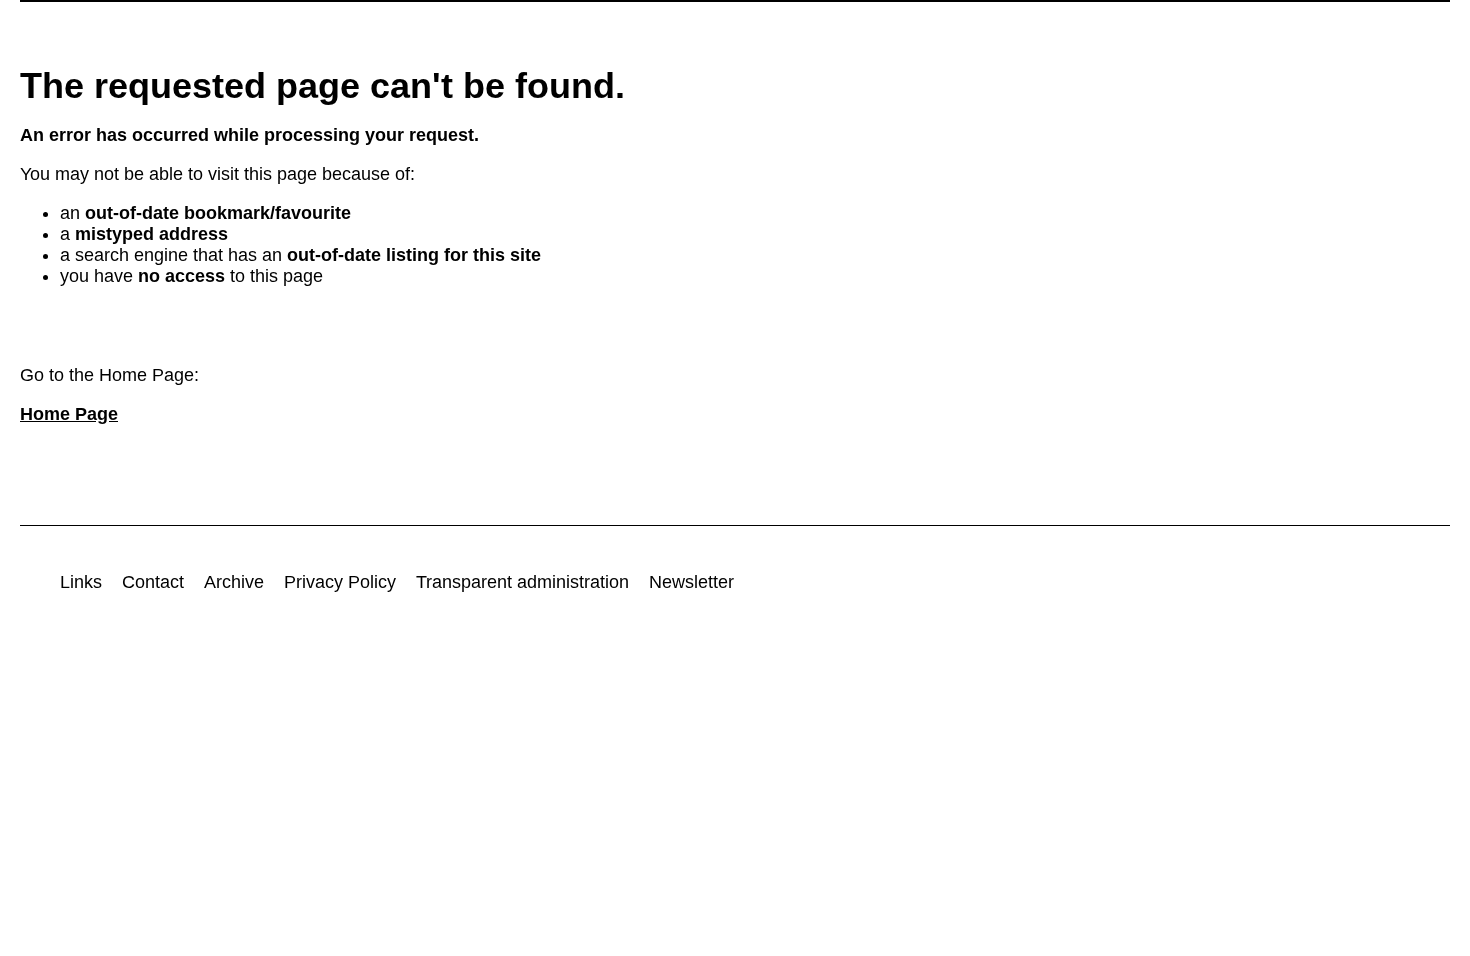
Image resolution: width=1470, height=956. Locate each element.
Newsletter (691, 582)
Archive (234, 582)
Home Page (69, 414)
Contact (153, 582)
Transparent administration (522, 582)
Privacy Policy (340, 582)
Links (81, 582)
